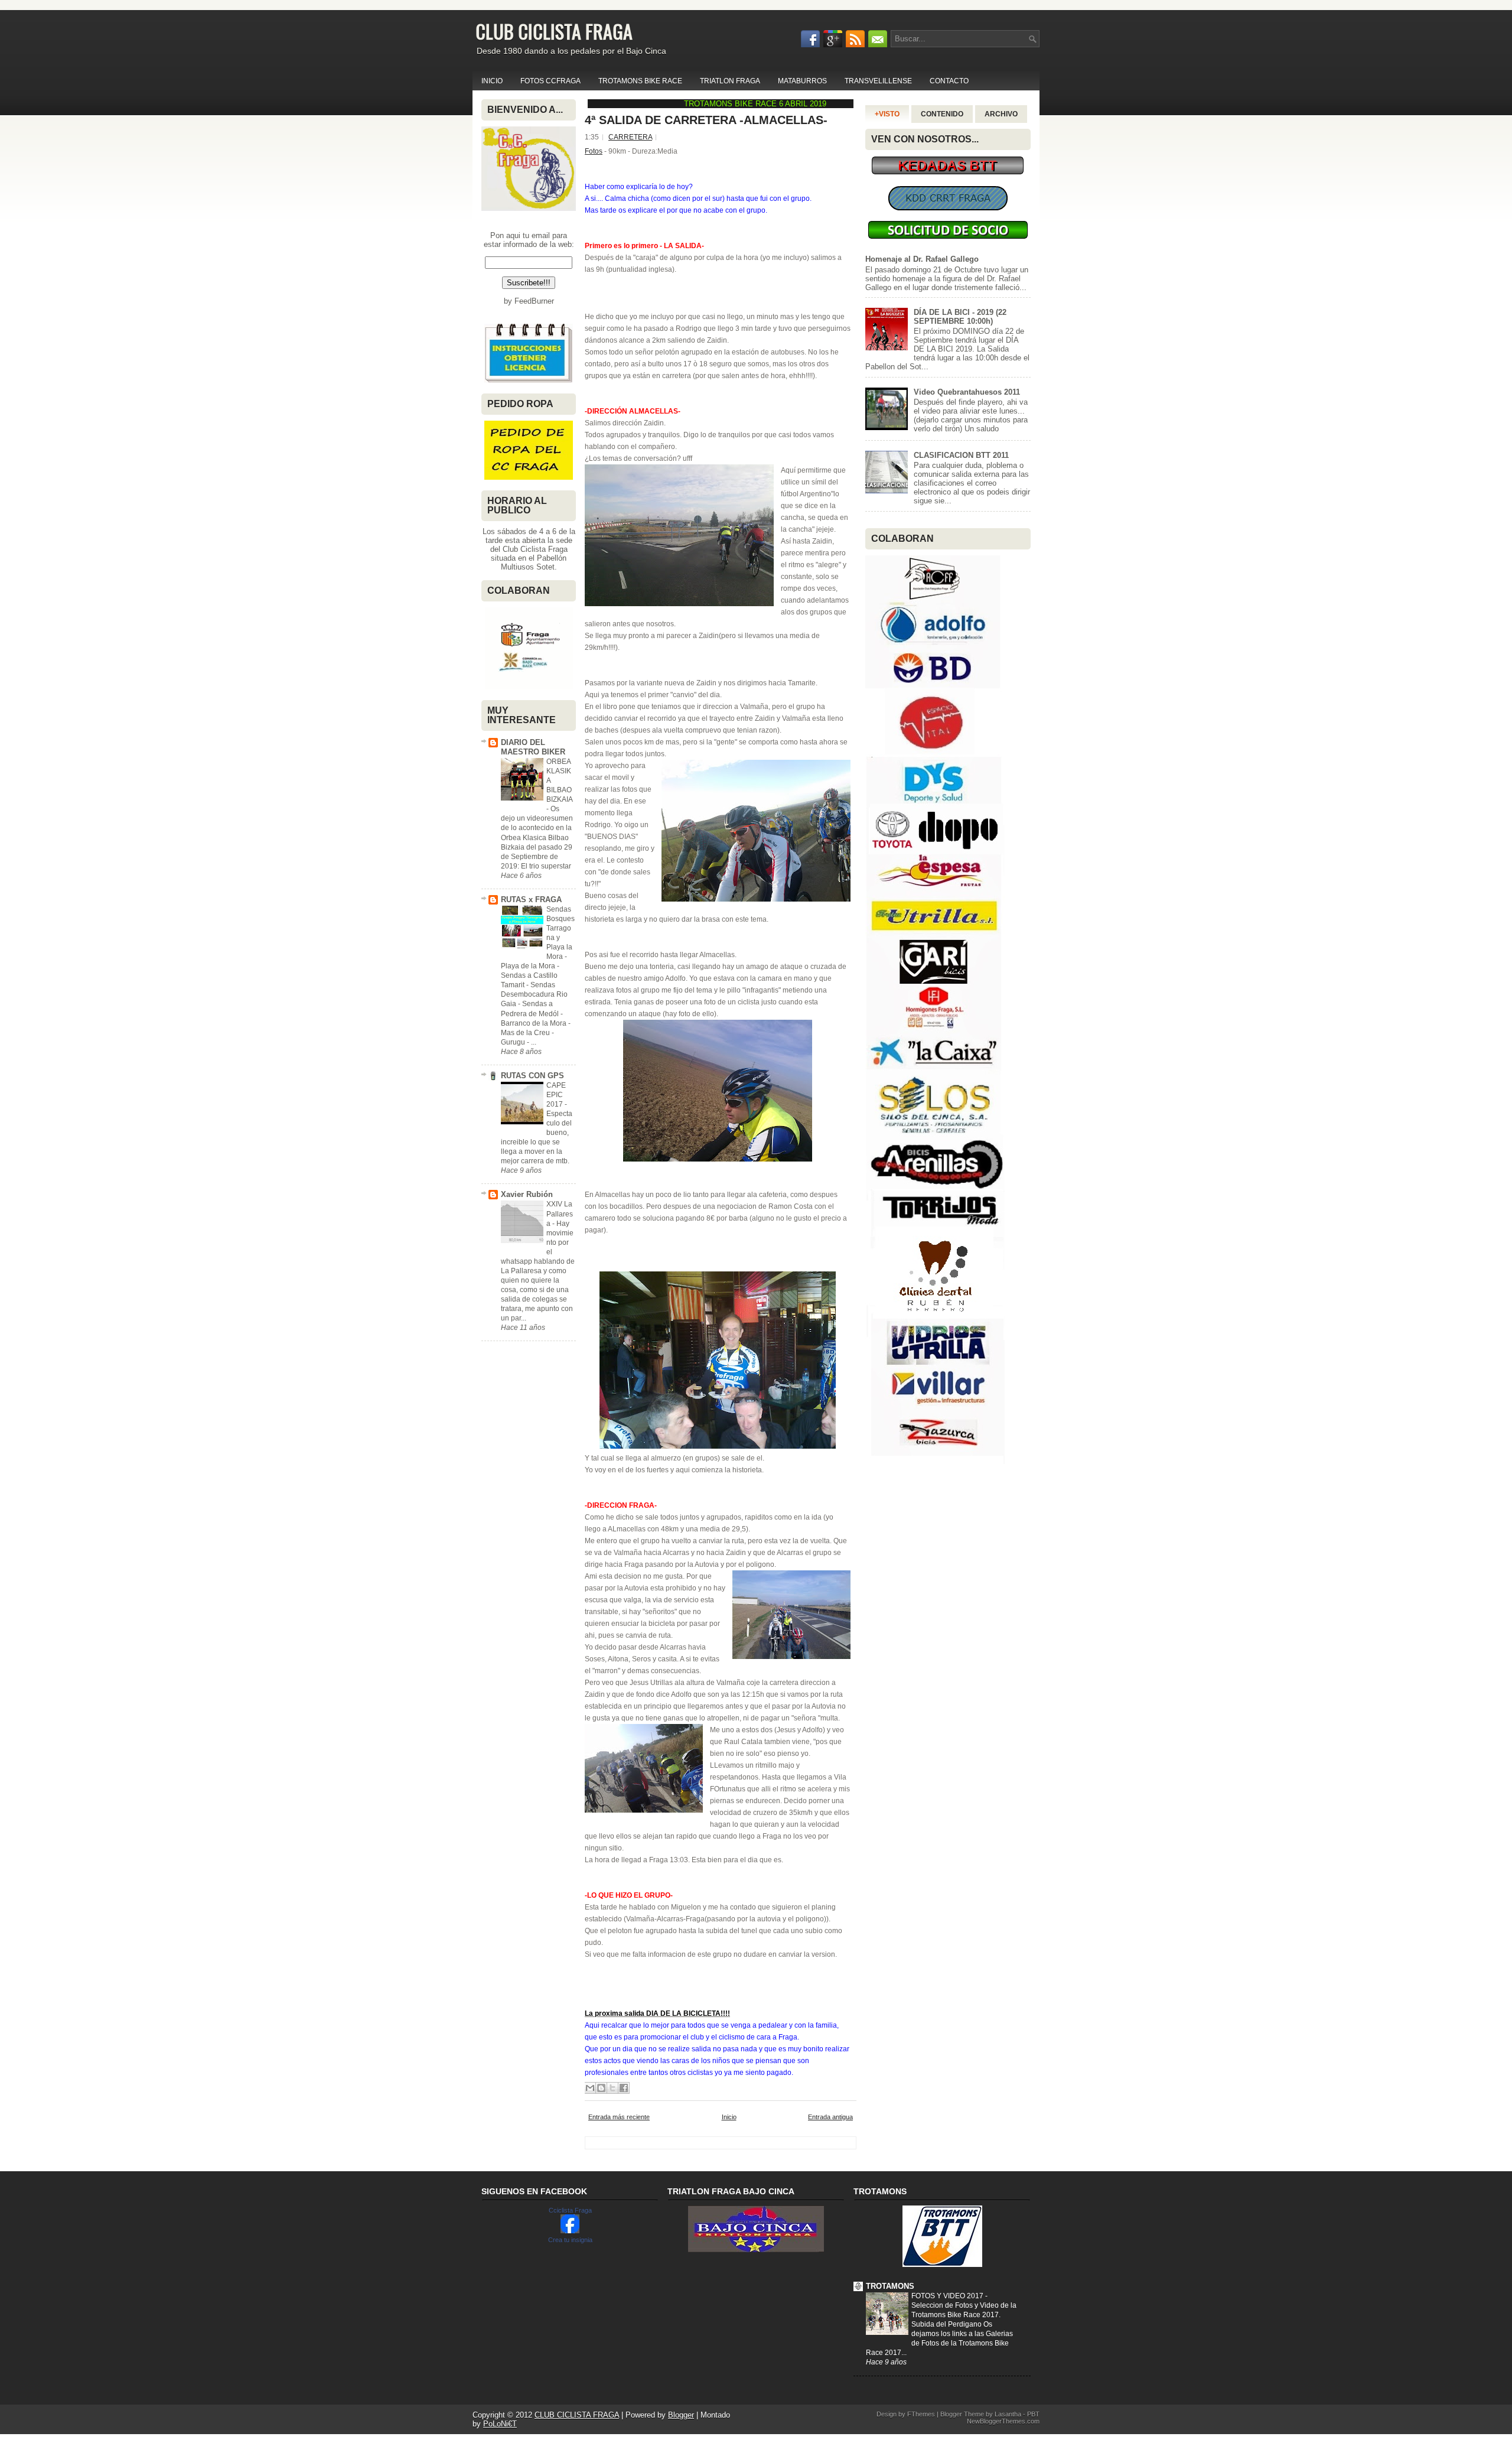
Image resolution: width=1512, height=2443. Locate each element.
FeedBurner (534, 301)
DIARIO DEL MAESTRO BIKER (533, 747)
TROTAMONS (890, 2286)
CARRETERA (630, 137)
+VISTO (887, 114)
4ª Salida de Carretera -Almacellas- (706, 120)
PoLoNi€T (500, 2424)
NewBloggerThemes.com (1003, 2421)
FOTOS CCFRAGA (550, 81)
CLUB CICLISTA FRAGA (554, 31)
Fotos (594, 151)
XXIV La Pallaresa (560, 1214)
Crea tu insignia (570, 2240)
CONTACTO (949, 81)
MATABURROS (802, 81)
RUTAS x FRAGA (531, 900)
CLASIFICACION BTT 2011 (961, 455)
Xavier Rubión (527, 1194)
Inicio (729, 2117)
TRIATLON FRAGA (730, 81)
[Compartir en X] (612, 2088)
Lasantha (1008, 2414)
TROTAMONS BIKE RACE (640, 81)
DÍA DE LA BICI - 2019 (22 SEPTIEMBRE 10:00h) (960, 317)
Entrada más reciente (619, 2117)
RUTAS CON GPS (532, 1076)
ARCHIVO (1001, 114)
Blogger (681, 2415)
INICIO (492, 81)
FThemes (921, 2414)
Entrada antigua (830, 2117)
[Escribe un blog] (601, 2088)
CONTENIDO (942, 114)
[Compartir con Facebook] (624, 2088)
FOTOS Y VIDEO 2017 (948, 2296)
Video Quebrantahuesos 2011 (967, 392)
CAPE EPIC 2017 (556, 1095)
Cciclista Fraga (570, 2210)
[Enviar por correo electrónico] (590, 2088)
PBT (1033, 2414)
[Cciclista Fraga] (570, 2231)
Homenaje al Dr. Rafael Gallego (922, 259)
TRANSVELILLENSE (878, 81)
